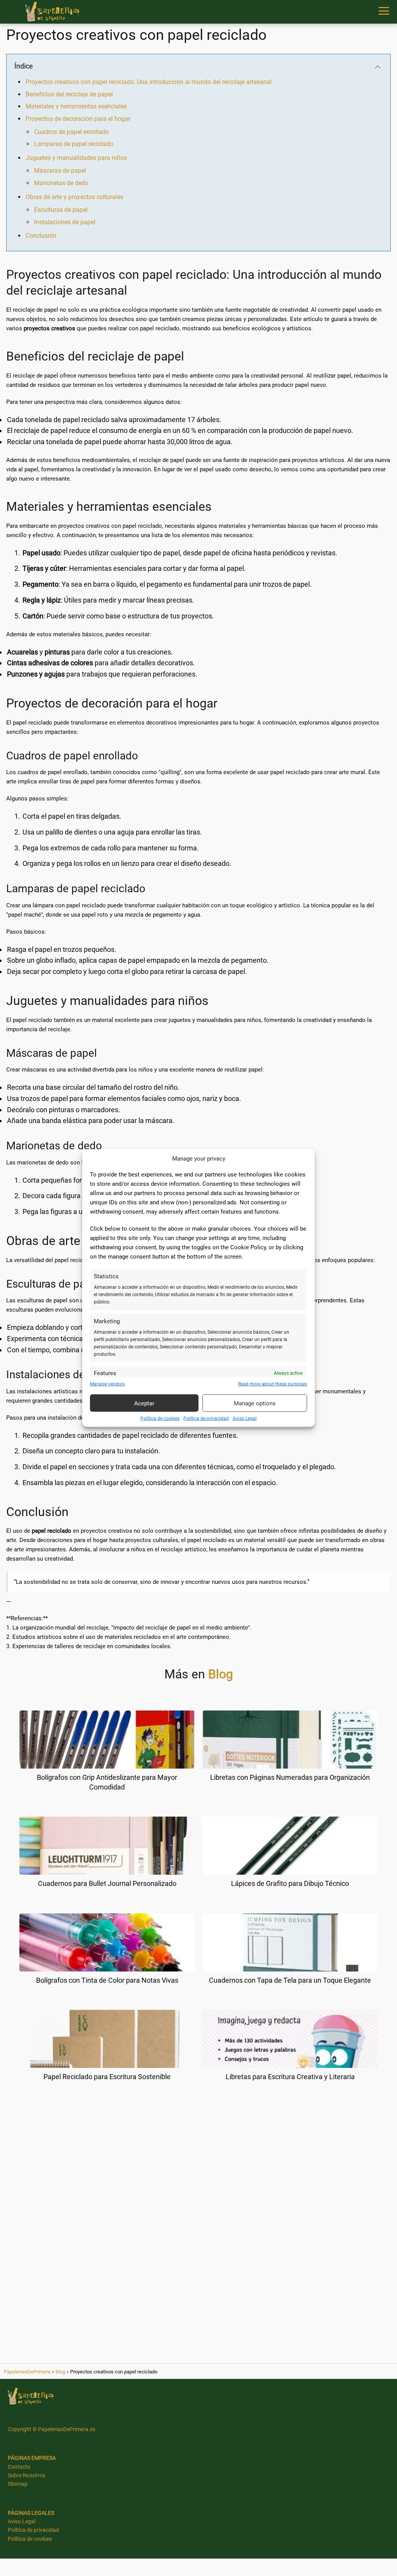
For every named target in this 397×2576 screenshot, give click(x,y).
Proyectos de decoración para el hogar (78, 119)
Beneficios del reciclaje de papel (69, 94)
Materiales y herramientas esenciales (76, 106)
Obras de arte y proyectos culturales (74, 197)
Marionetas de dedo (61, 183)
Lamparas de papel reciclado (74, 144)
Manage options (255, 1403)
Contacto (19, 2467)
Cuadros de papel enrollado (72, 132)
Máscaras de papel (60, 171)
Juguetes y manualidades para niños (76, 158)
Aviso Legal (245, 1419)
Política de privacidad (206, 1419)
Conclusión (41, 236)
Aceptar (144, 1403)
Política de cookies (160, 1419)
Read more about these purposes (273, 1384)
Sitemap (18, 2484)
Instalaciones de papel (65, 222)
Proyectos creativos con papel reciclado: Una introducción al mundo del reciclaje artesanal (149, 82)
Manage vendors (107, 1384)
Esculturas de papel (61, 210)
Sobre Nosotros (27, 2475)
